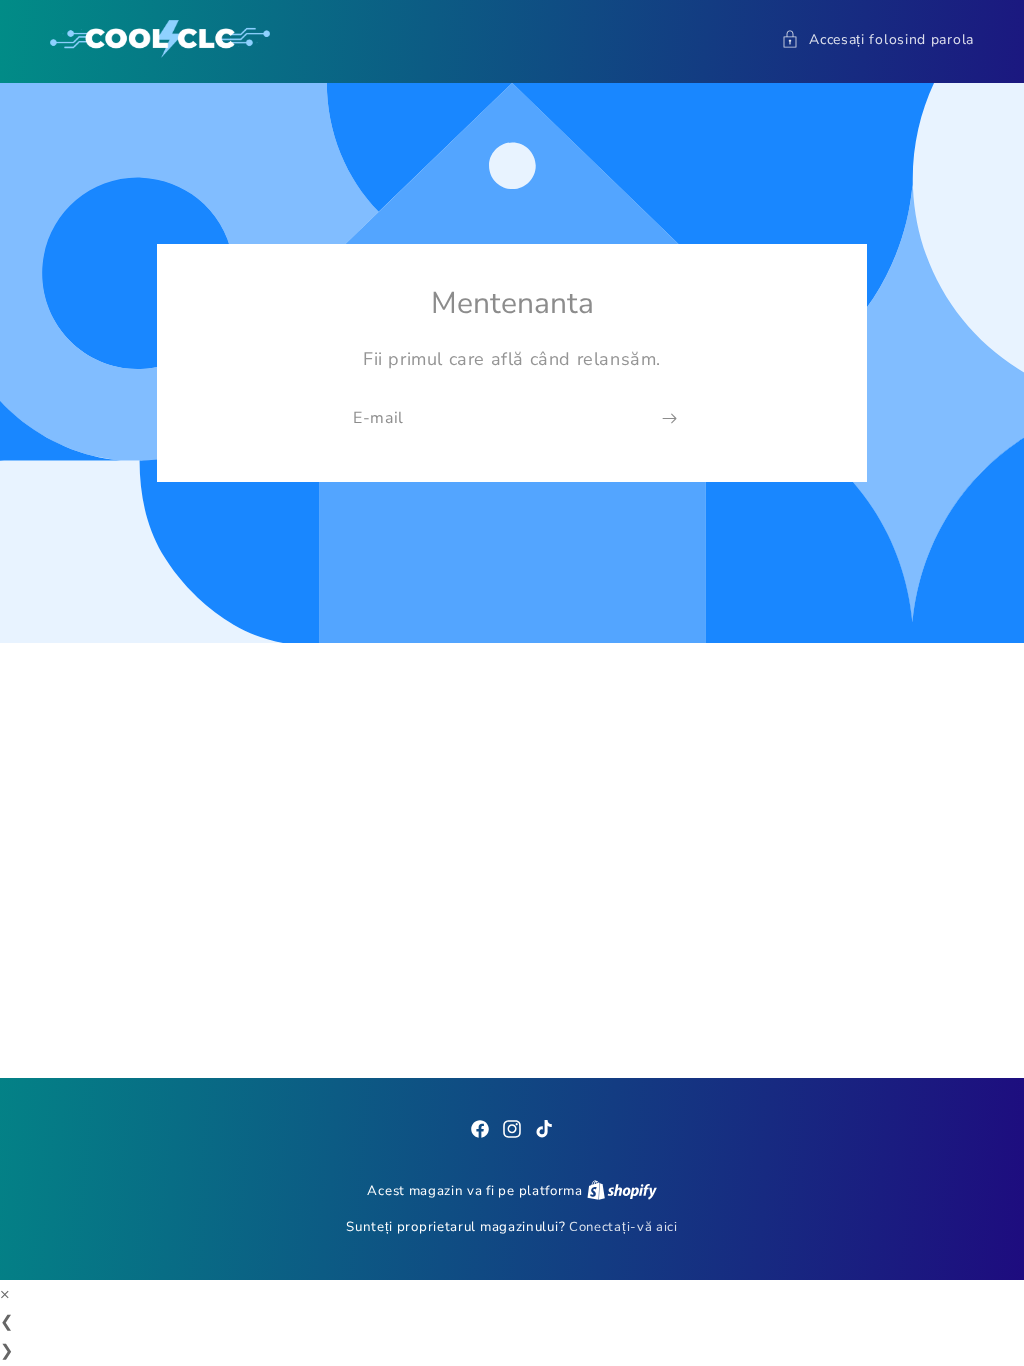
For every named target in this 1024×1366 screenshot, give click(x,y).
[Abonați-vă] (669, 419)
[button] (877, 39)
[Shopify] (622, 1191)
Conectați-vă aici (623, 1227)
